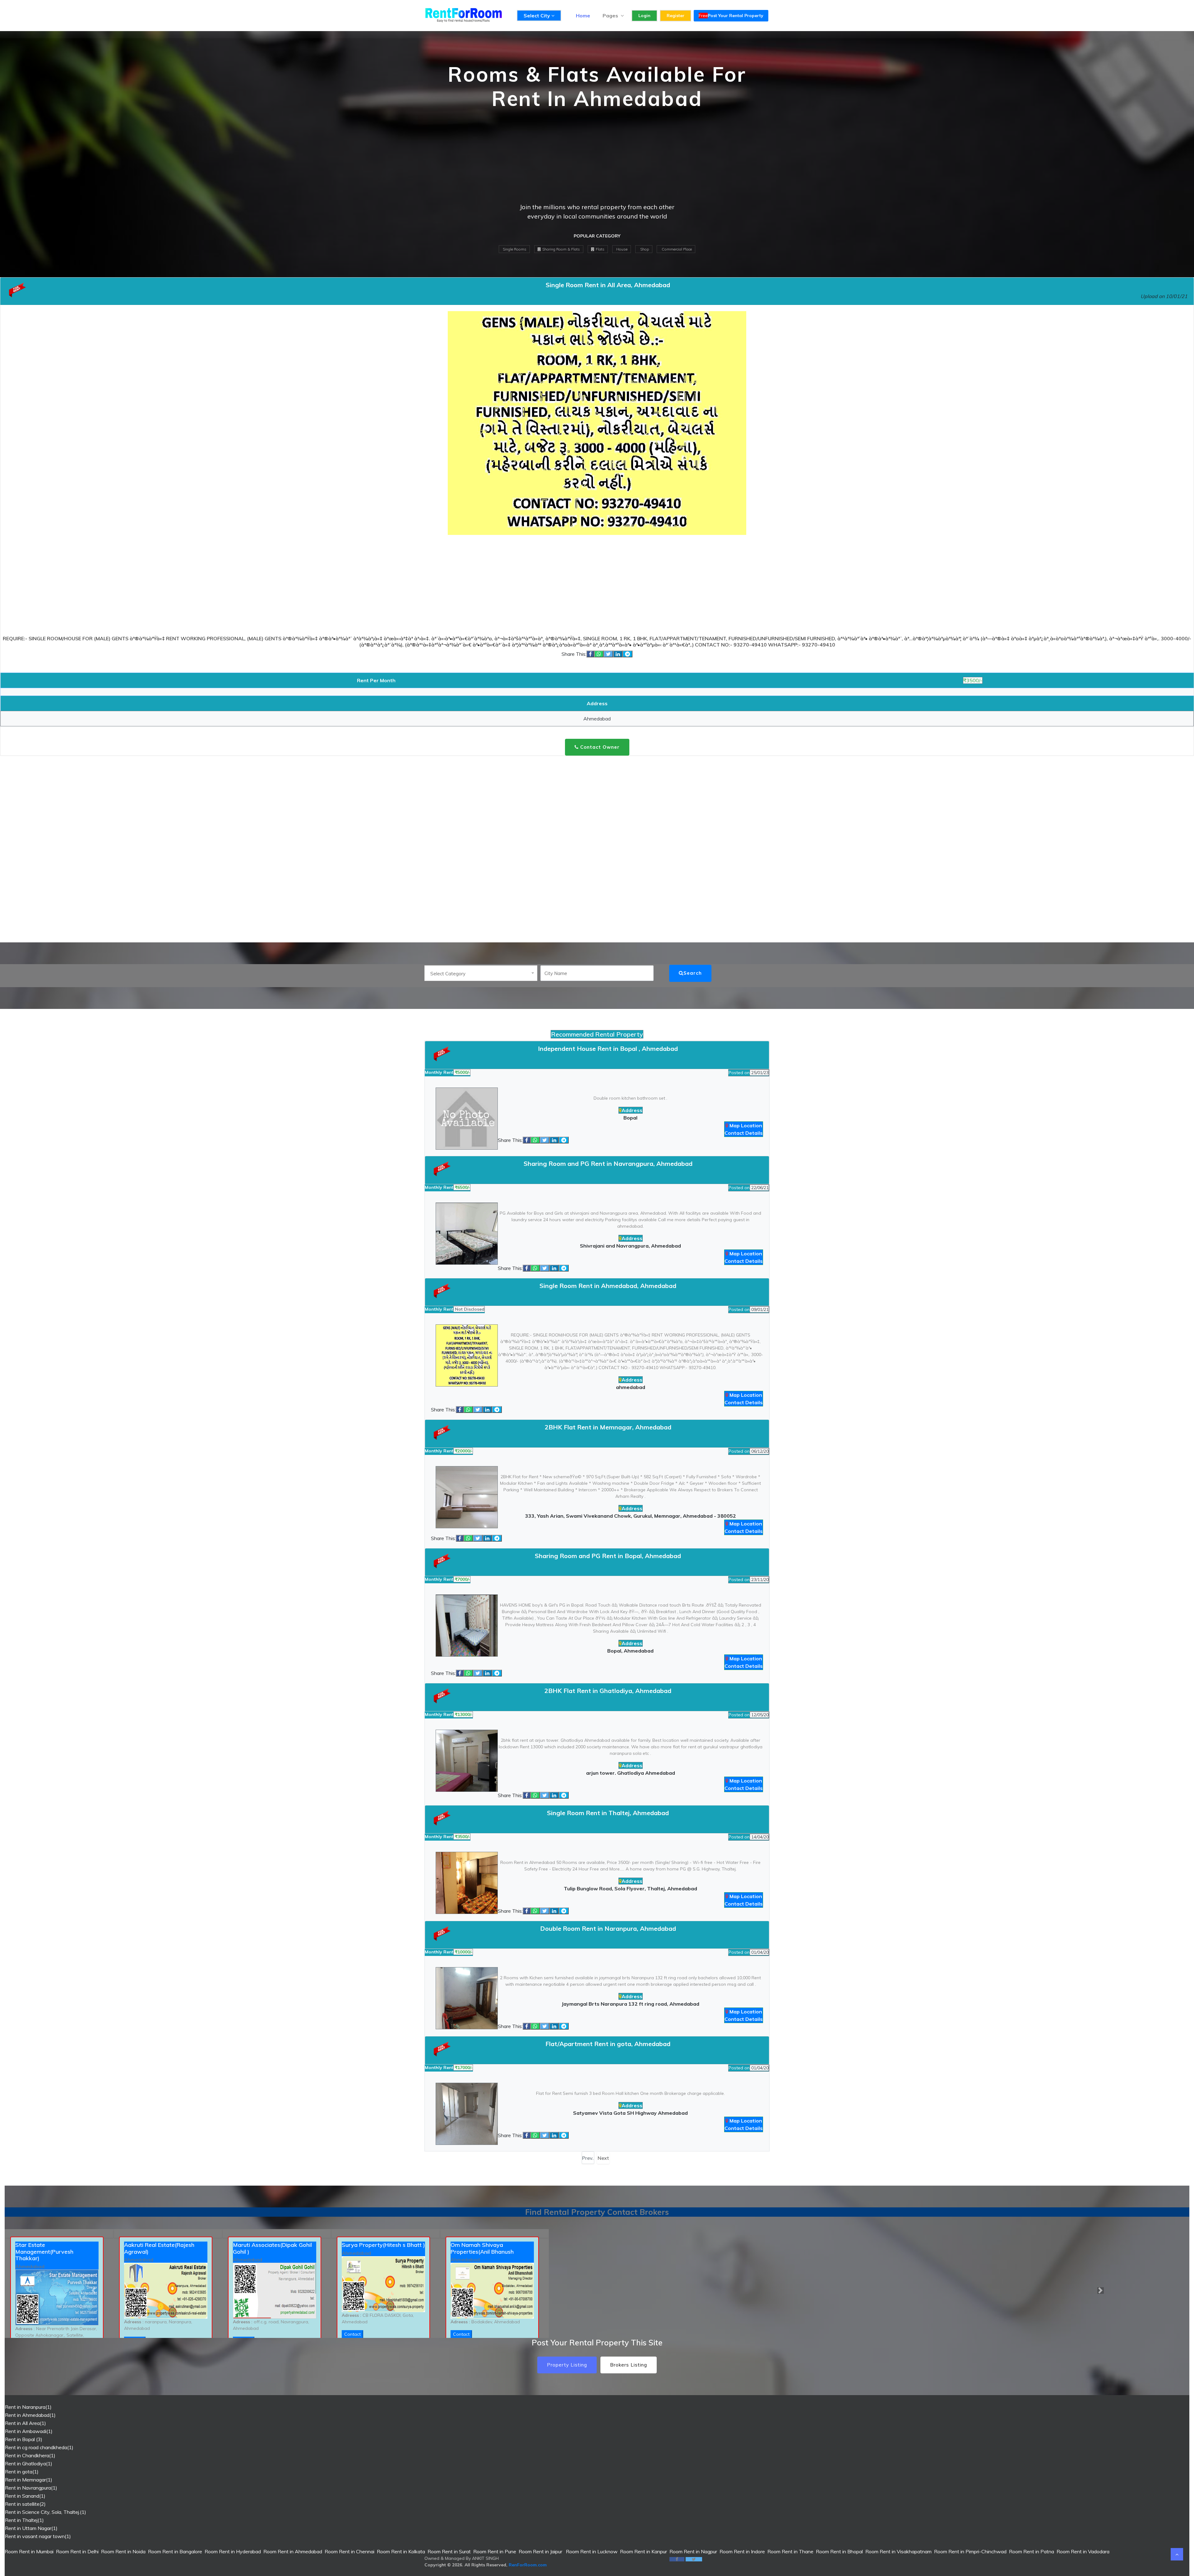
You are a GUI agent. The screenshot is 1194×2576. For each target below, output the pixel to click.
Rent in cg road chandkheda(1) (39, 2447)
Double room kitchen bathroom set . (630, 1098)
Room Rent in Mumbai (29, 2551)
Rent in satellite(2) (25, 2504)
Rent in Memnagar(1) (29, 2480)
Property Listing (567, 2365)
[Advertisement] (597, 159)
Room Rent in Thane (790, 2551)
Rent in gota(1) (22, 2472)
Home (583, 16)
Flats (600, 249)
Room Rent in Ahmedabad (293, 2551)
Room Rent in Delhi (77, 2551)
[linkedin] (618, 654)
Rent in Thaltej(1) (24, 2520)
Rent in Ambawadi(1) (29, 2431)
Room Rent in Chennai (349, 2551)
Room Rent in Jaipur (540, 2551)
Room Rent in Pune (495, 2551)
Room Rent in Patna (1032, 2551)
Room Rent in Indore (742, 2551)
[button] (94, 2291)
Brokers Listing (629, 2365)
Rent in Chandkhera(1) (30, 2455)
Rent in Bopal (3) (24, 2439)
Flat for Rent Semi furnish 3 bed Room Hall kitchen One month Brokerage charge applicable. (630, 2093)
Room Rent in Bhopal (839, 2551)
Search (693, 973)
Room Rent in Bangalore (175, 2551)
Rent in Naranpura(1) (28, 2407)
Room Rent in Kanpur (643, 2551)
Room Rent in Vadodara (1083, 2551)
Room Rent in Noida (123, 2551)
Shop (644, 249)
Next (603, 2158)
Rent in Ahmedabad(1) (30, 2415)
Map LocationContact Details (744, 1129)
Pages (611, 16)
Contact (352, 2334)
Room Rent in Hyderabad (233, 2551)
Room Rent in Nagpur (693, 2551)
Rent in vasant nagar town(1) (38, 2536)
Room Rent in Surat (449, 2551)
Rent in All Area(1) (25, 2423)
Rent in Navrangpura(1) (31, 2488)
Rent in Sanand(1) (25, 2496)
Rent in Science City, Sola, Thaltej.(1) (46, 2512)
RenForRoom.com (528, 2565)
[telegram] (627, 654)
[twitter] (608, 654)
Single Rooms (515, 249)
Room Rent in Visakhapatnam (898, 2551)
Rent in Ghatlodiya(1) (29, 2463)
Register (676, 16)
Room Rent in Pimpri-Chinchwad (970, 2551)
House (622, 249)
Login (644, 16)
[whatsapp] (599, 654)
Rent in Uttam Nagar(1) (31, 2528)
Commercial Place (676, 249)
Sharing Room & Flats (561, 249)
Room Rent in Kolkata (401, 2551)
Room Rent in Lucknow (591, 2551)
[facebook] (590, 654)
